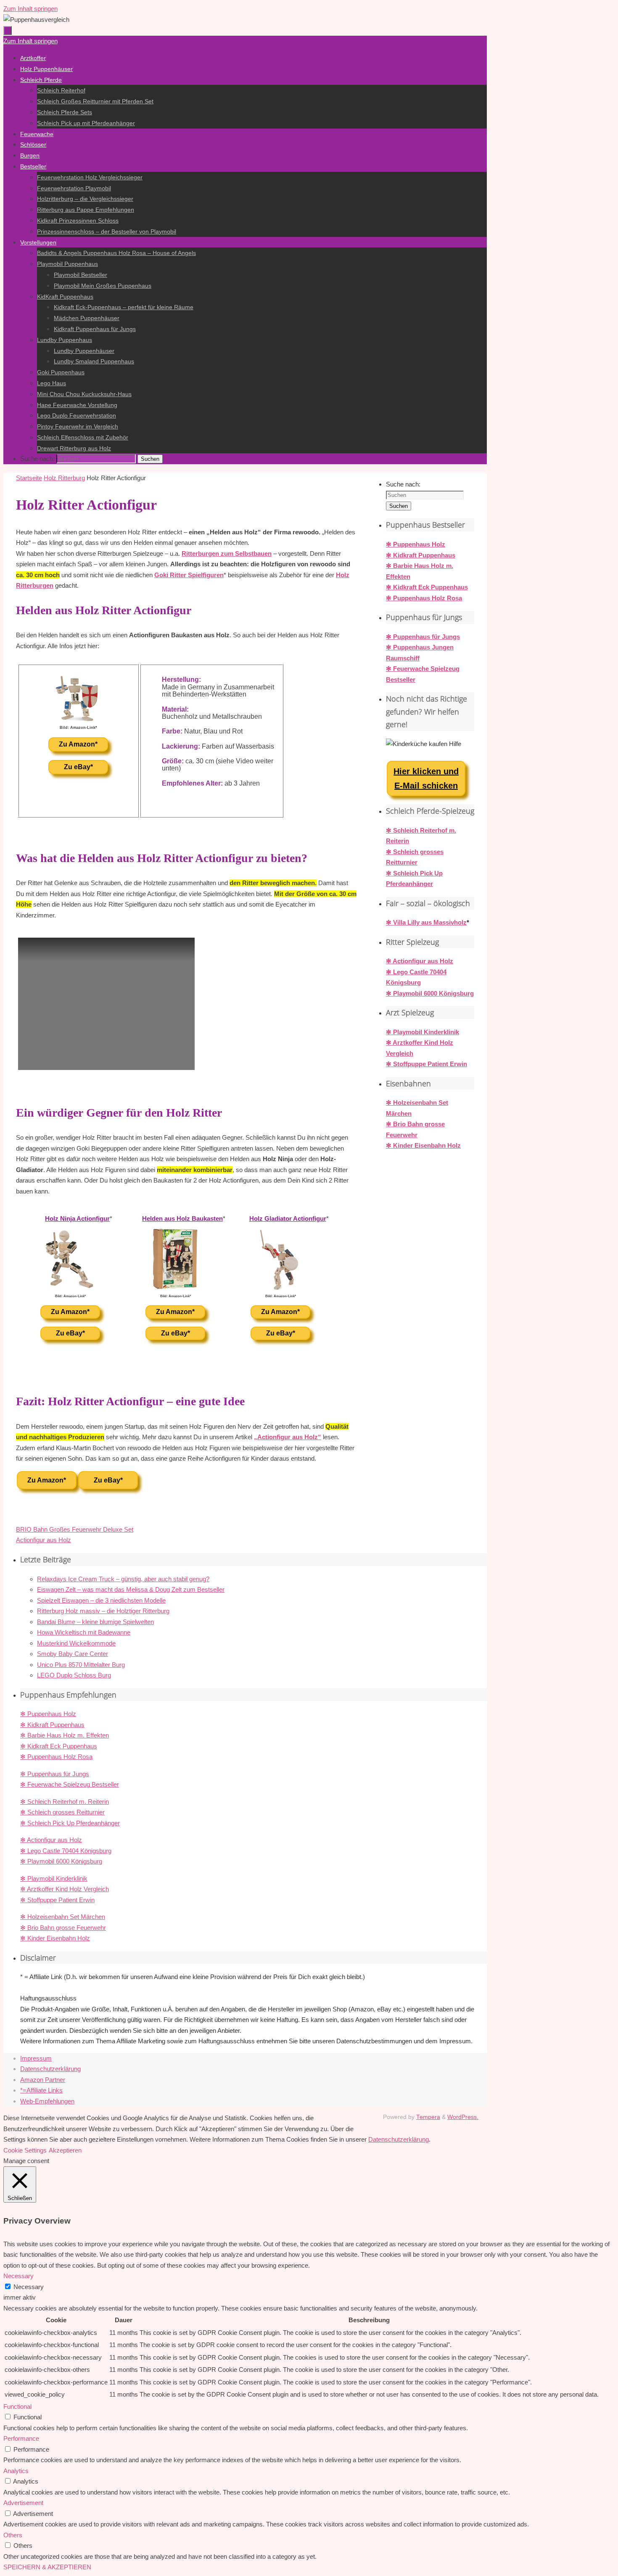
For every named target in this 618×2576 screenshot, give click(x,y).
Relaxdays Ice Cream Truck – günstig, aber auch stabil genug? (123, 1579)
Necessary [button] (18, 2276)
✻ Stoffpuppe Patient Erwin (427, 1064)
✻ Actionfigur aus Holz (420, 961)
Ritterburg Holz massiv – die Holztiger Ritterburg (103, 1611)
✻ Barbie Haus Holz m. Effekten (65, 1735)
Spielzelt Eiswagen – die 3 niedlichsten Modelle (101, 1600)
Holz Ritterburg (64, 478)
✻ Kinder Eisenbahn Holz (423, 1145)
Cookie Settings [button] (25, 2150)
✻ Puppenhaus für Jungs (423, 637)
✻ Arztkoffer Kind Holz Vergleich (65, 1889)
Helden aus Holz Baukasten (182, 1218)
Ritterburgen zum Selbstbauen (227, 553)
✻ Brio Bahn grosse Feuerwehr (63, 1928)
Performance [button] (21, 2438)
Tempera (428, 2117)
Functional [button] (17, 2406)
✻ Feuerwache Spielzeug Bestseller (70, 1784)
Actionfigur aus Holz (44, 1540)
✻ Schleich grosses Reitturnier (62, 1812)
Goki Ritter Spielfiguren (189, 575)
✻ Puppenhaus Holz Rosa (424, 598)
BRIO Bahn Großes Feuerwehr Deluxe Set (75, 1529)
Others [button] (13, 2535)
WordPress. (463, 2117)
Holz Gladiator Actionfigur (288, 1218)
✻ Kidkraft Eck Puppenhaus (427, 587)
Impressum (36, 2058)
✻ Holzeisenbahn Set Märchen (63, 1917)
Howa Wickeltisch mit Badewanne (84, 1632)
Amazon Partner (43, 2080)
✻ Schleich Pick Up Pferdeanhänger (70, 1823)
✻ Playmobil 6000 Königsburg (430, 993)
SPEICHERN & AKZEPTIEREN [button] (47, 2567)
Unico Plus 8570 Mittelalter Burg (81, 1665)
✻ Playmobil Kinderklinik (423, 1032)
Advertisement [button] (23, 2503)
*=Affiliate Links (41, 2090)
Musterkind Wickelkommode (76, 1643)
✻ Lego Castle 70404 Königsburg (66, 1851)
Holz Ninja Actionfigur (77, 1218)
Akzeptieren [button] (65, 2150)
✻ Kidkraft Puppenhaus (421, 555)
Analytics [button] (16, 2471)
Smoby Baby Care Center (73, 1654)
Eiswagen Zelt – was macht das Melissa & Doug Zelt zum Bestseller (131, 1589)
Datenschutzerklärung (50, 2069)
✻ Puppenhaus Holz (416, 544)
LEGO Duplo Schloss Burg (74, 1675)
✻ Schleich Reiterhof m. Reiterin (65, 1802)
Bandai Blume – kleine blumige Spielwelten (95, 1622)
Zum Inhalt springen (30, 9)
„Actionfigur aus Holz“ (288, 1437)
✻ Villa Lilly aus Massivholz (426, 922)
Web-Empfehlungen (47, 2101)
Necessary (29, 2287)
